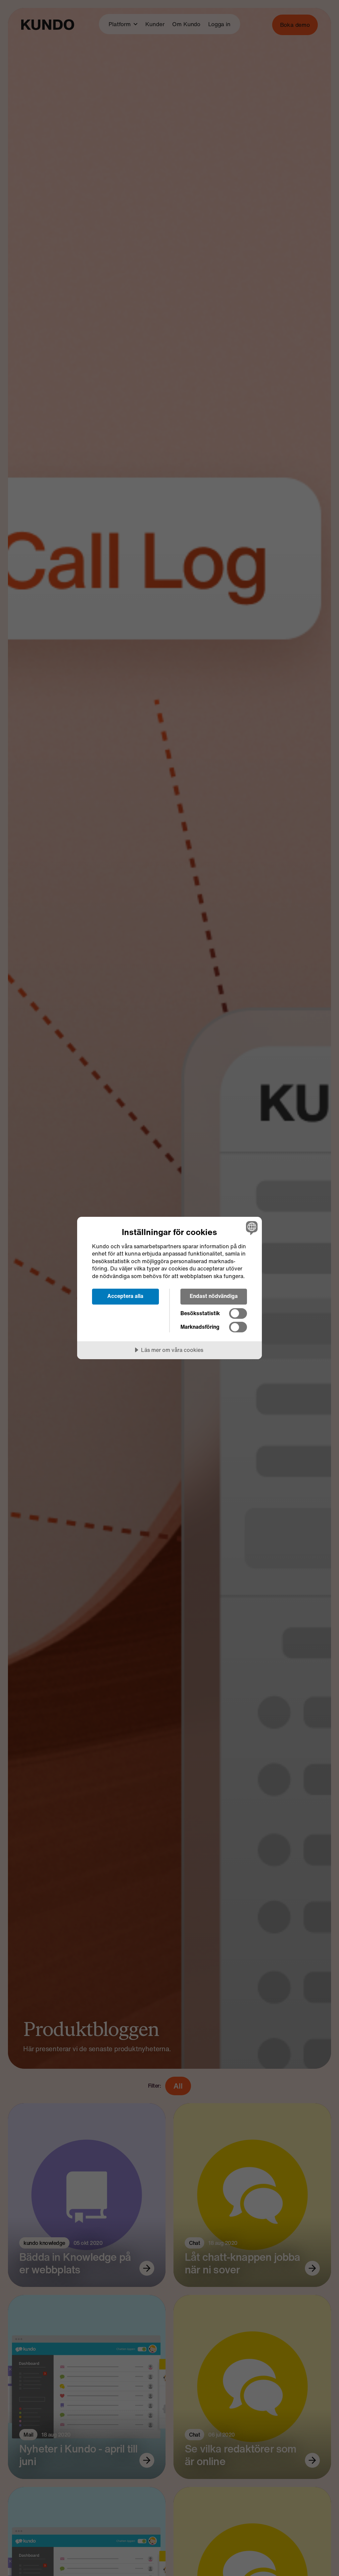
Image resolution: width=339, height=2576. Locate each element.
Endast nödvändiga (214, 1296)
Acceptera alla (125, 1296)
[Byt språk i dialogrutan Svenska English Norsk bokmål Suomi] (251, 1228)
